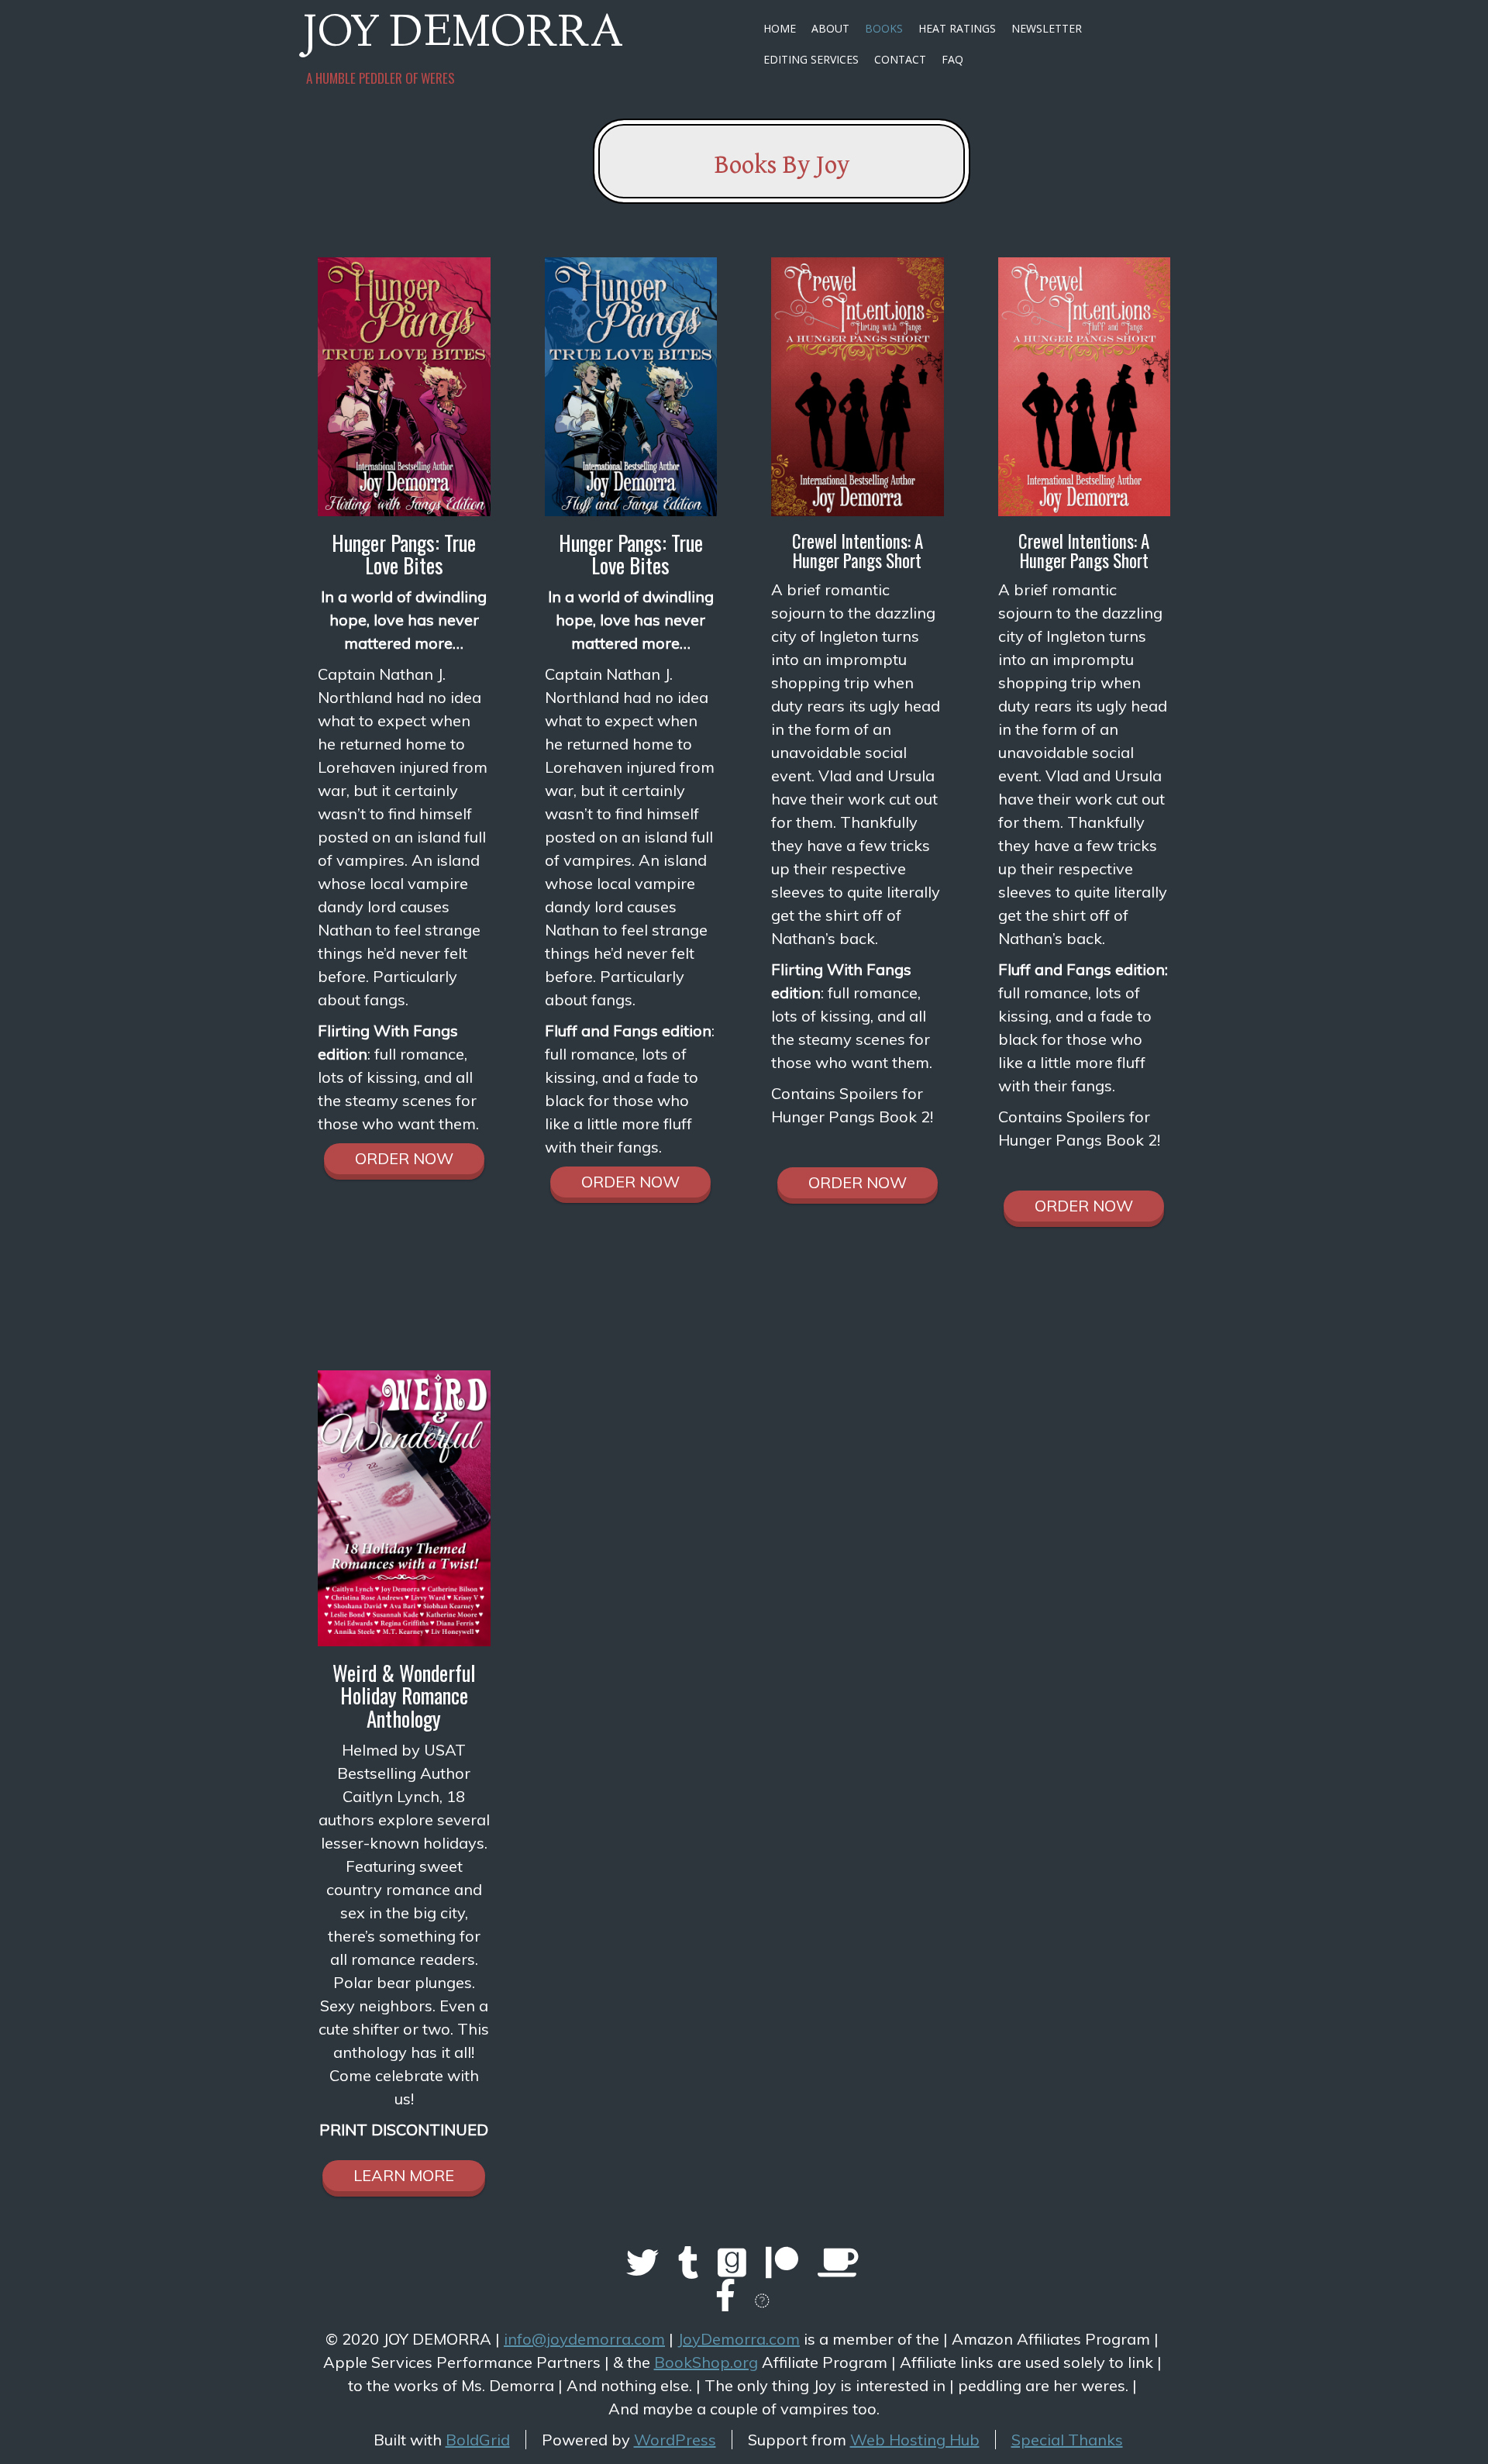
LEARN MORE (404, 2175)
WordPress (675, 2440)
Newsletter (1047, 28)
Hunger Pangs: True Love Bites (404, 554)
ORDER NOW (404, 1158)
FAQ (952, 59)
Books (884, 28)
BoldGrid (478, 2440)
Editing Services (811, 59)
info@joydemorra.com (584, 2339)
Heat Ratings (957, 28)
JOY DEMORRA (463, 36)
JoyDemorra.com (739, 2339)
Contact (900, 59)
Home (780, 28)
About (830, 28)
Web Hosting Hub (915, 2440)
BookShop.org (706, 2362)
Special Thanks (1067, 2440)
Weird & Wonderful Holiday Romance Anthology (404, 1696)
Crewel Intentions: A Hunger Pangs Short (858, 551)
